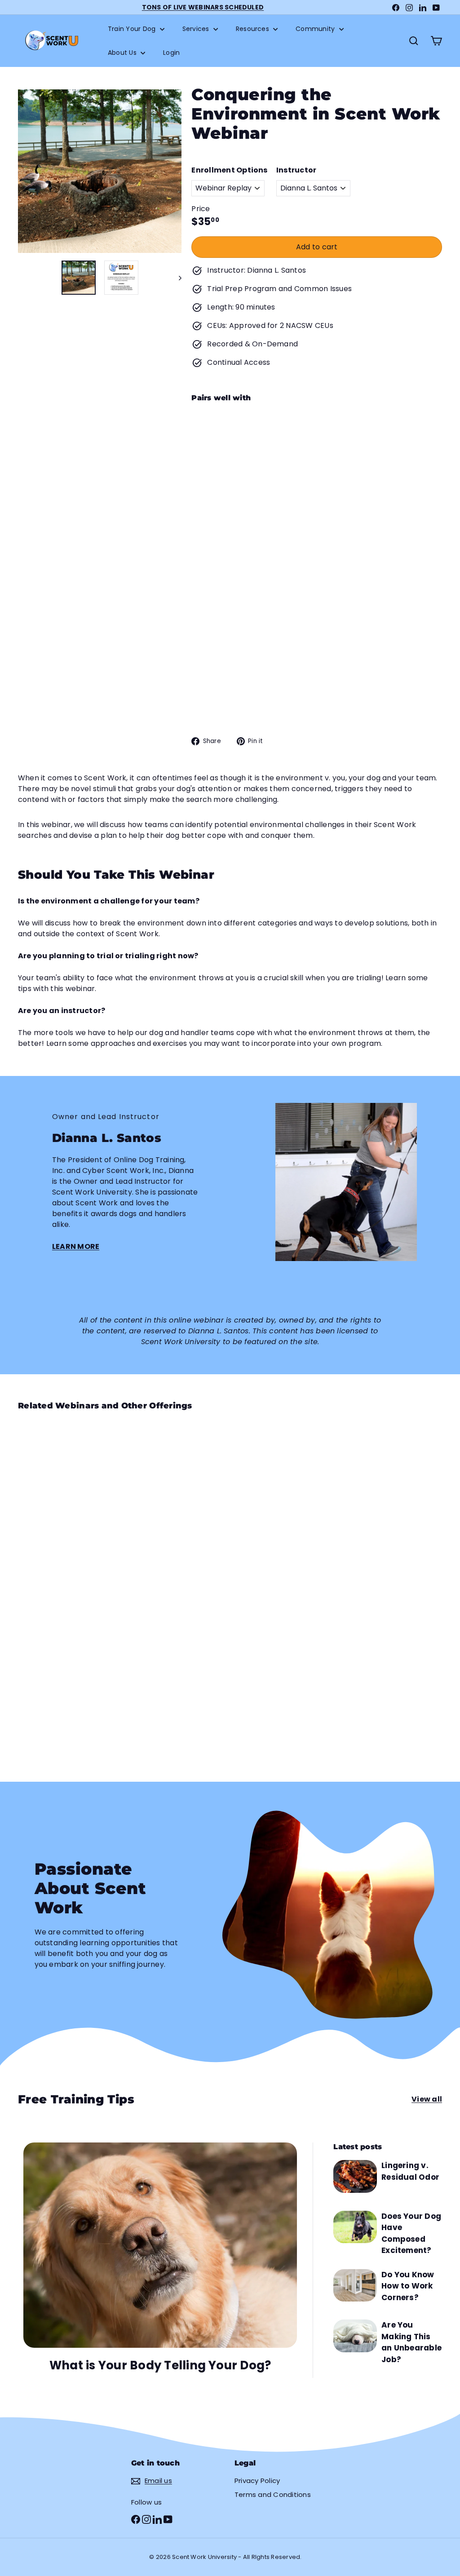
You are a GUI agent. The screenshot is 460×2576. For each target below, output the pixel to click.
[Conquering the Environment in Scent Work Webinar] (317, 470)
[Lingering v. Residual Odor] (355, 2176)
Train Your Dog (133, 29)
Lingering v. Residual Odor (410, 2171)
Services (197, 29)
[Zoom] (100, 171)
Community (316, 29)
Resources (253, 29)
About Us (123, 53)
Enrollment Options (229, 170)
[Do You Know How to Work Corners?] (355, 2285)
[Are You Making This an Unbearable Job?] (355, 2336)
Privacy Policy (257, 2481)
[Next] (176, 278)
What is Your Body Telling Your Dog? (160, 2365)
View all (427, 2099)
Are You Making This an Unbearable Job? (411, 2342)
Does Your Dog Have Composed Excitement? (411, 2233)
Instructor (296, 170)
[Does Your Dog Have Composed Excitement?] (355, 2227)
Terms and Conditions (273, 2494)
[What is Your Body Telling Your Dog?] (160, 2245)
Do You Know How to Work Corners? (408, 2286)
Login (171, 53)
